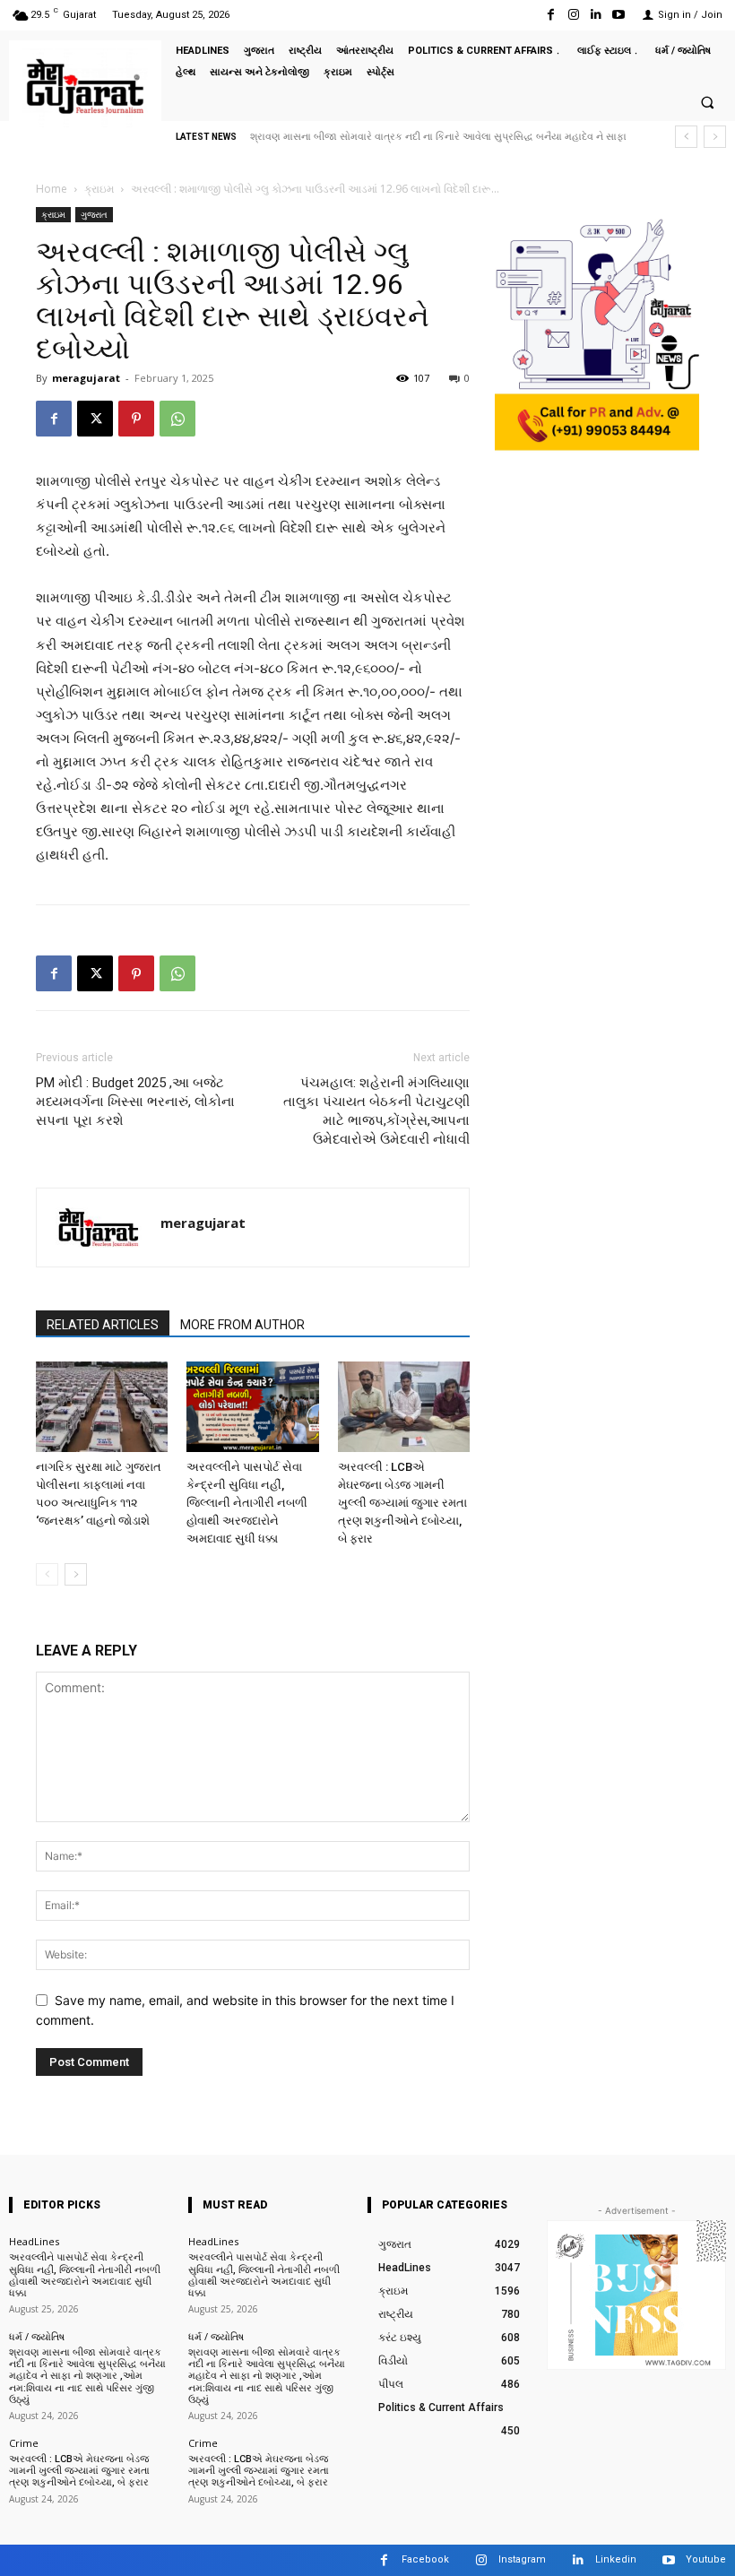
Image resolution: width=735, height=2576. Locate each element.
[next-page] (76, 1574)
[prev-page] (47, 1574)
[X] (95, 419)
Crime (24, 2443)
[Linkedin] (597, 15)
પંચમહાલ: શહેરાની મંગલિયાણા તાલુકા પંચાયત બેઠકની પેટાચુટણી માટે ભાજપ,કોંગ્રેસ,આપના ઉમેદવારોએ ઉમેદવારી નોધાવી (376, 1111)
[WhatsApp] (177, 419)
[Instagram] (573, 15)
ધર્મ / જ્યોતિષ (37, 2336)
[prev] (686, 137)
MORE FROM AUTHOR (242, 1325)
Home (52, 189)
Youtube (706, 2559)
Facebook (425, 2559)
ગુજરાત (94, 214)
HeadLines (34, 2241)
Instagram (522, 2559)
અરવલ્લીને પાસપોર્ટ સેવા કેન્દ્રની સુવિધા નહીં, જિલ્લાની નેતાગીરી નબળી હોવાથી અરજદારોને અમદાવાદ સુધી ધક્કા (247, 1503)
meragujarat (86, 378)
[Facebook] (551, 15)
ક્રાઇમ (99, 189)
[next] (715, 137)
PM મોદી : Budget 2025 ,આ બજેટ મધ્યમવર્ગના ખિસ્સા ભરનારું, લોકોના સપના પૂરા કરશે (135, 1102)
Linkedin (616, 2559)
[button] (707, 102)
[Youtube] (619, 15)
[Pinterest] (136, 419)
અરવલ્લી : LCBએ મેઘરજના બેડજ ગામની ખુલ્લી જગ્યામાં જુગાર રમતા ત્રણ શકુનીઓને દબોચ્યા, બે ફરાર (402, 1503)
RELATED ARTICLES (103, 1325)
